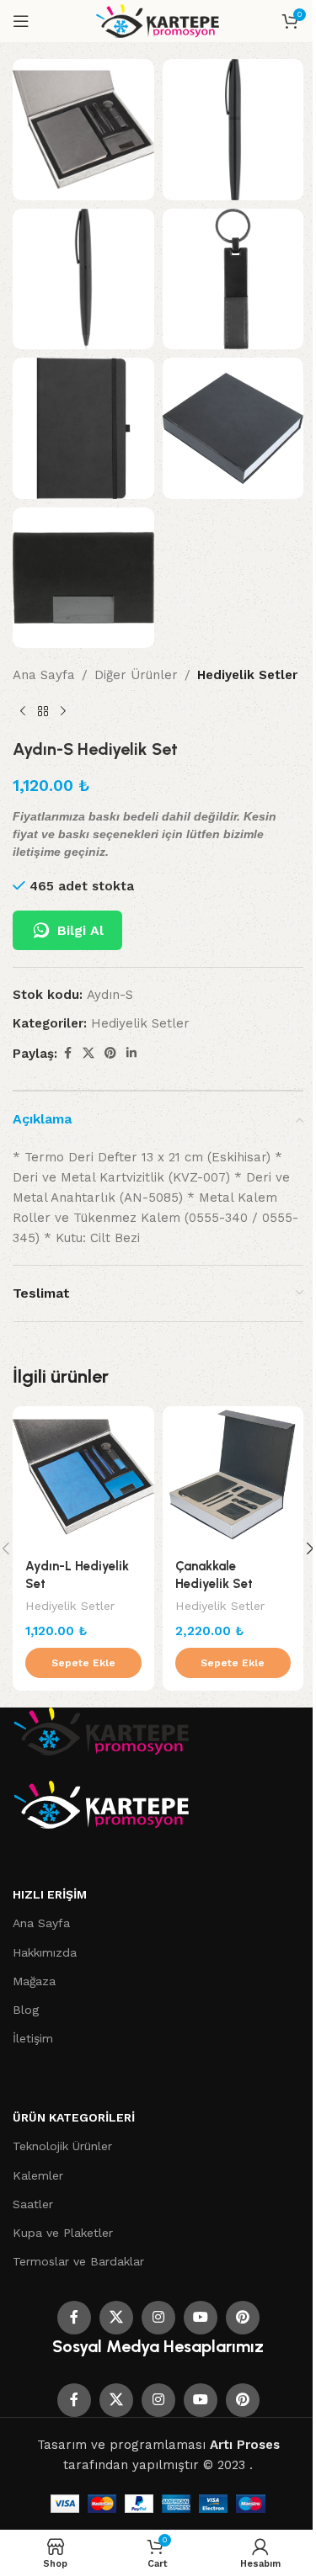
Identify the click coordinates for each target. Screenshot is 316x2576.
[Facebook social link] (67, 1053)
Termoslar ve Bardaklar (78, 2261)
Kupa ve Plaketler (63, 2233)
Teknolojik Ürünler (62, 2146)
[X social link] (88, 1053)
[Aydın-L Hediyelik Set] (83, 1477)
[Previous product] (23, 712)
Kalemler (38, 2175)
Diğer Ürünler (136, 675)
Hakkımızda (45, 1952)
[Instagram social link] (158, 2318)
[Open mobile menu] (21, 21)
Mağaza (34, 1981)
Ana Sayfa (44, 675)
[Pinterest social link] (110, 1053)
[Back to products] (43, 712)
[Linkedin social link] (131, 1053)
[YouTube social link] (201, 2318)
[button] (83, 1663)
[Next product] (63, 712)
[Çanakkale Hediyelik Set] (233, 1477)
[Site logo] (158, 20)
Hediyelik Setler (247, 675)
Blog (26, 2010)
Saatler (33, 2204)
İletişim (33, 2038)
